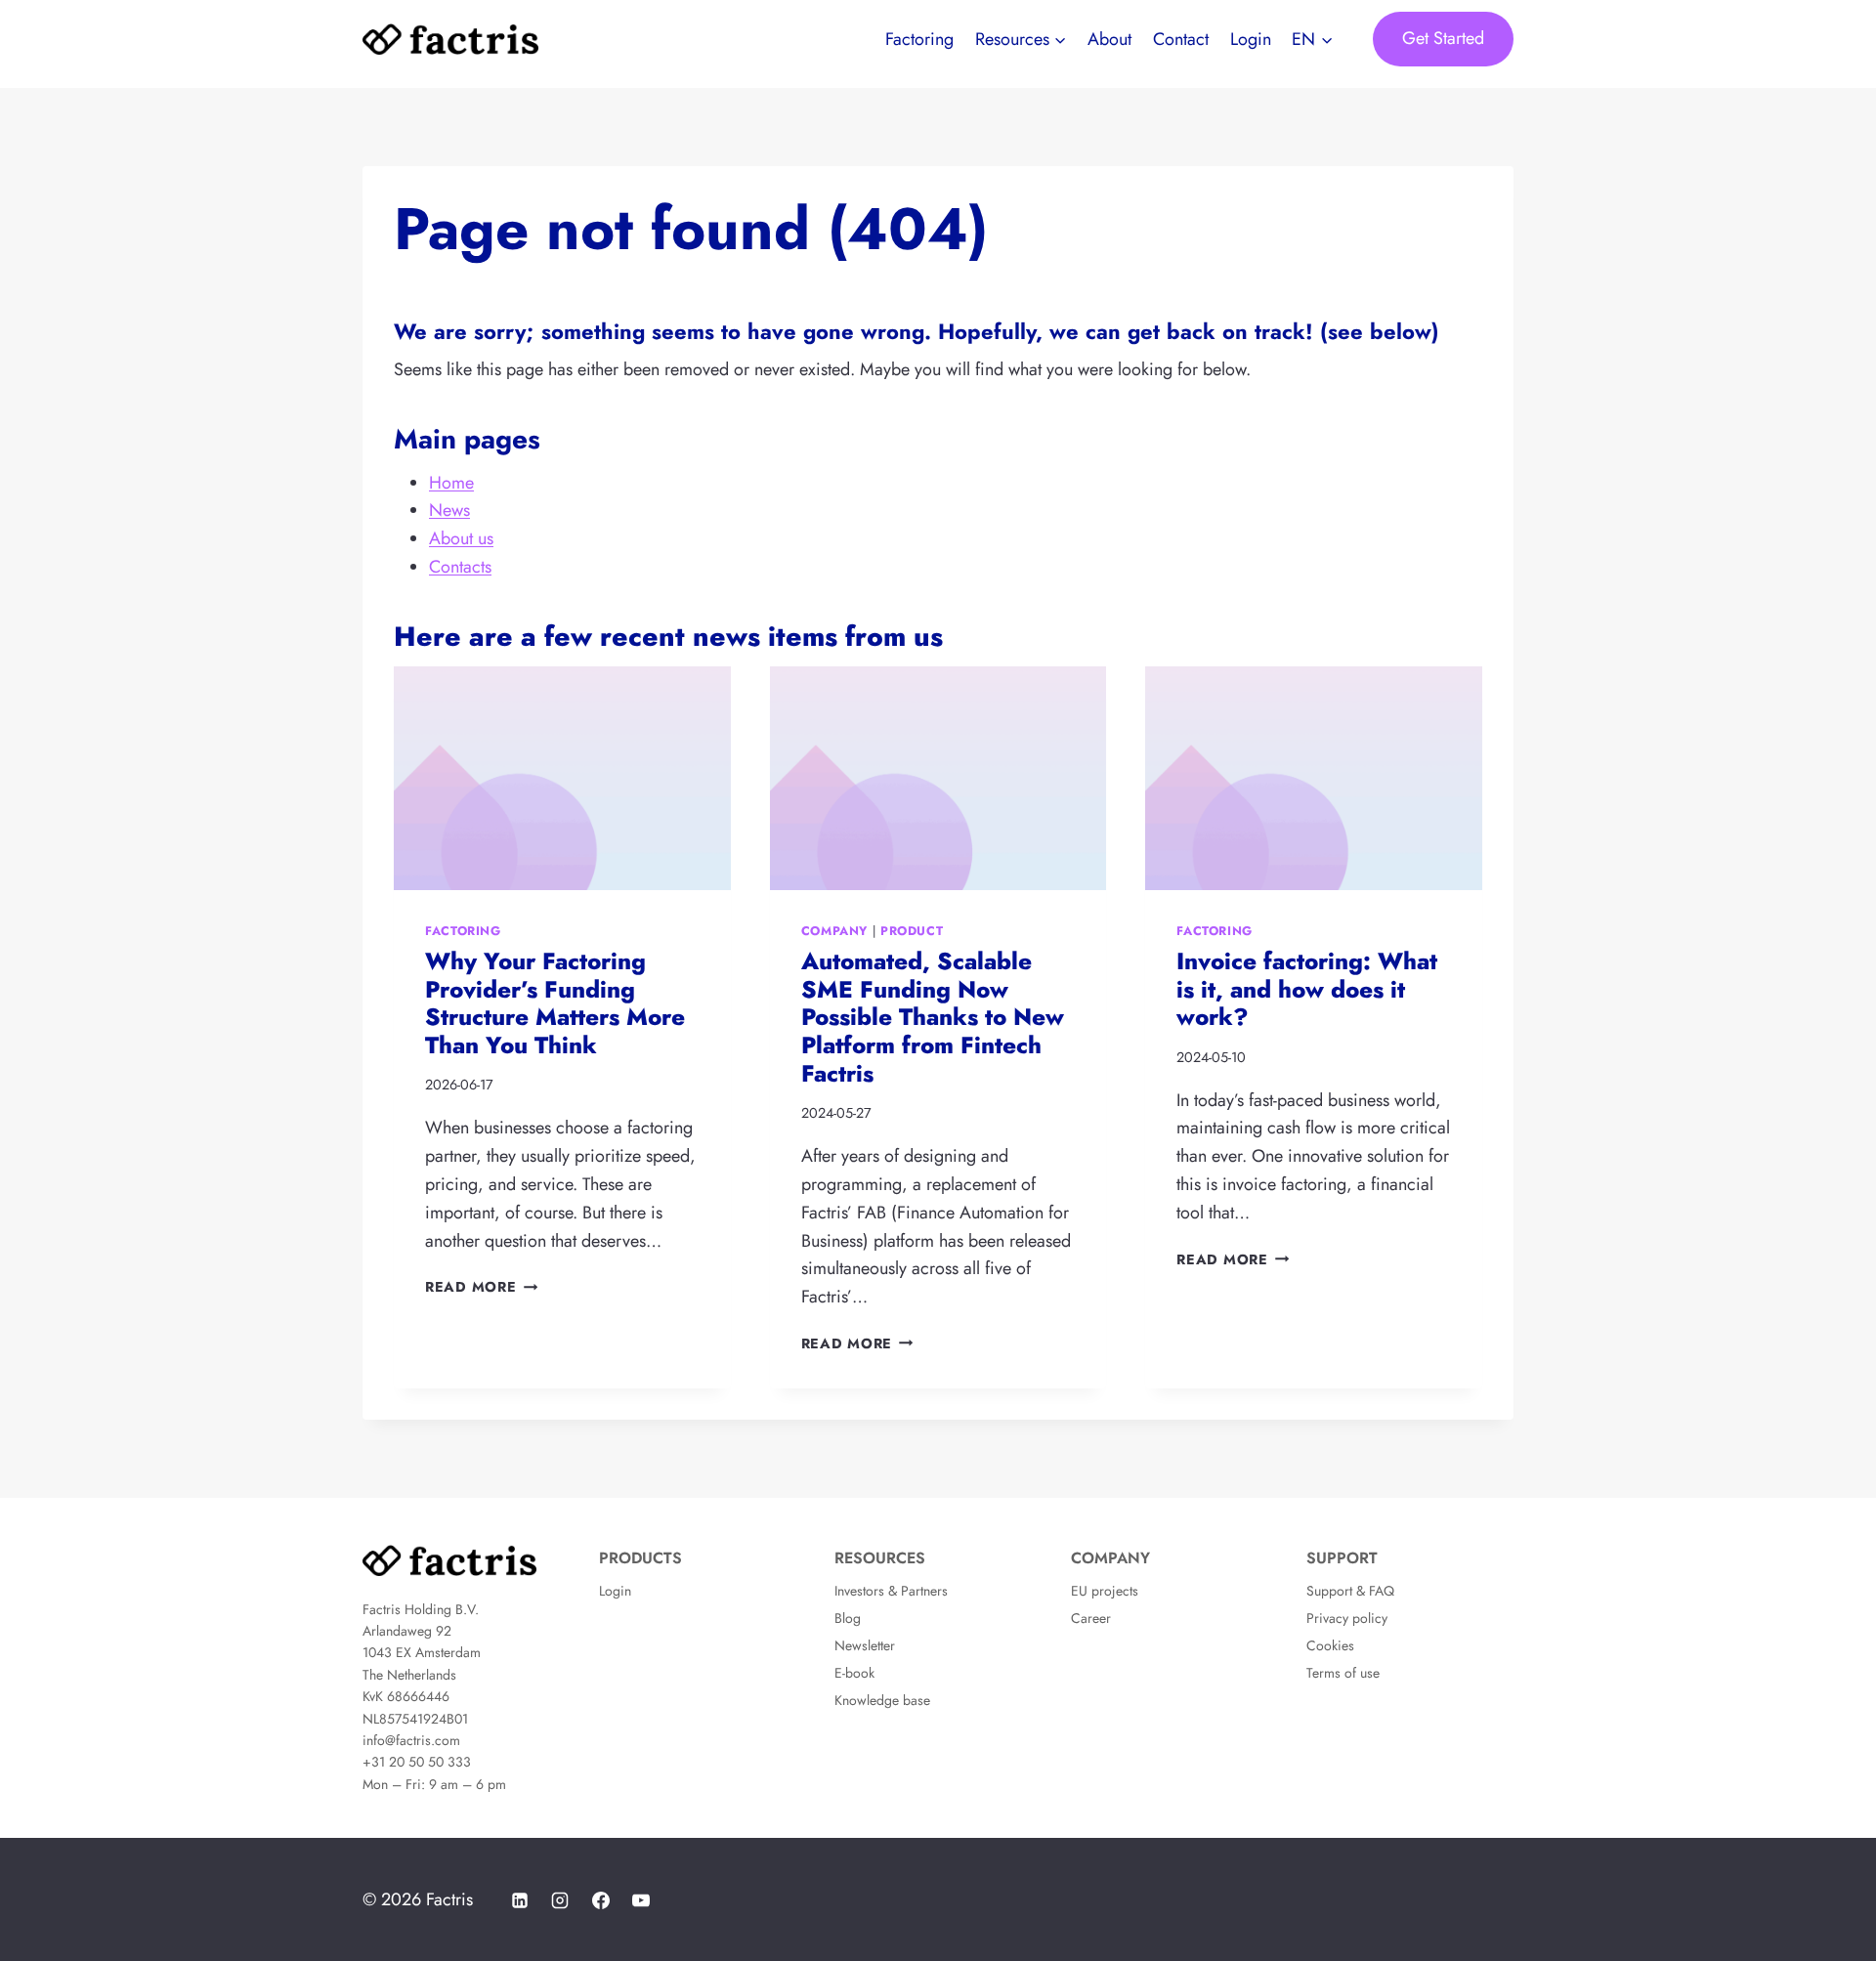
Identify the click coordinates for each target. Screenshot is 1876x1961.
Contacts (460, 567)
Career (1091, 1618)
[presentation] (562, 779)
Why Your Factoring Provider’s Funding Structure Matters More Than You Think (555, 1003)
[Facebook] (601, 1900)
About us (461, 538)
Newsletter (865, 1645)
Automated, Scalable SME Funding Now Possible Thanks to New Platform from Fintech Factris (933, 1017)
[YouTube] (641, 1900)
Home (451, 483)
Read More (481, 1287)
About (1109, 39)
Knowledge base (882, 1700)
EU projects (1105, 1591)
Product (912, 931)
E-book (854, 1673)
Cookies (1330, 1645)
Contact (1181, 39)
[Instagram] (560, 1900)
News (449, 510)
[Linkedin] (520, 1900)
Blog (848, 1618)
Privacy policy (1347, 1618)
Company (834, 931)
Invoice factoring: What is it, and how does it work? (1307, 989)
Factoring (919, 39)
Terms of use (1343, 1673)
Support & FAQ (1350, 1591)
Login (1251, 39)
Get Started (1443, 38)
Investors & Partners (891, 1591)
